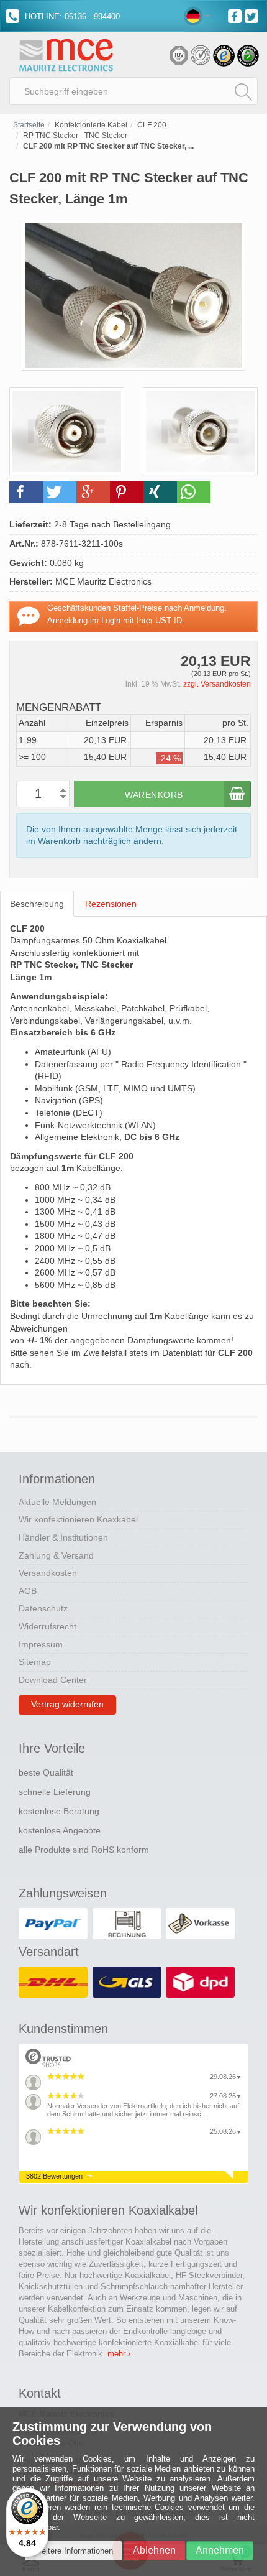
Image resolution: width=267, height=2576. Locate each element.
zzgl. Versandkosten (217, 684)
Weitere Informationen (74, 2551)
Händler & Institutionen (63, 1537)
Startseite (29, 125)
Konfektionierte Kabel (91, 125)
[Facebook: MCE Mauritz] (236, 15)
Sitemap (35, 1662)
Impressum (41, 1644)
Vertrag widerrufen (67, 1704)
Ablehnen (154, 2550)
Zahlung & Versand (56, 1555)
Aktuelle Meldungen (57, 1502)
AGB (28, 1591)
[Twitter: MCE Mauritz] (253, 15)
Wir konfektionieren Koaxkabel (78, 1519)
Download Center (53, 1680)
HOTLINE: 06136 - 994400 (71, 16)
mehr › (119, 2354)
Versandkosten (48, 1573)
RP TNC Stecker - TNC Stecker (75, 136)
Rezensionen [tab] (111, 904)
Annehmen (220, 2550)
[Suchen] (243, 91)
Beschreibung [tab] (37, 904)
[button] (26, 492)
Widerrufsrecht (48, 1626)
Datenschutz (43, 1608)
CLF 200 (152, 125)
